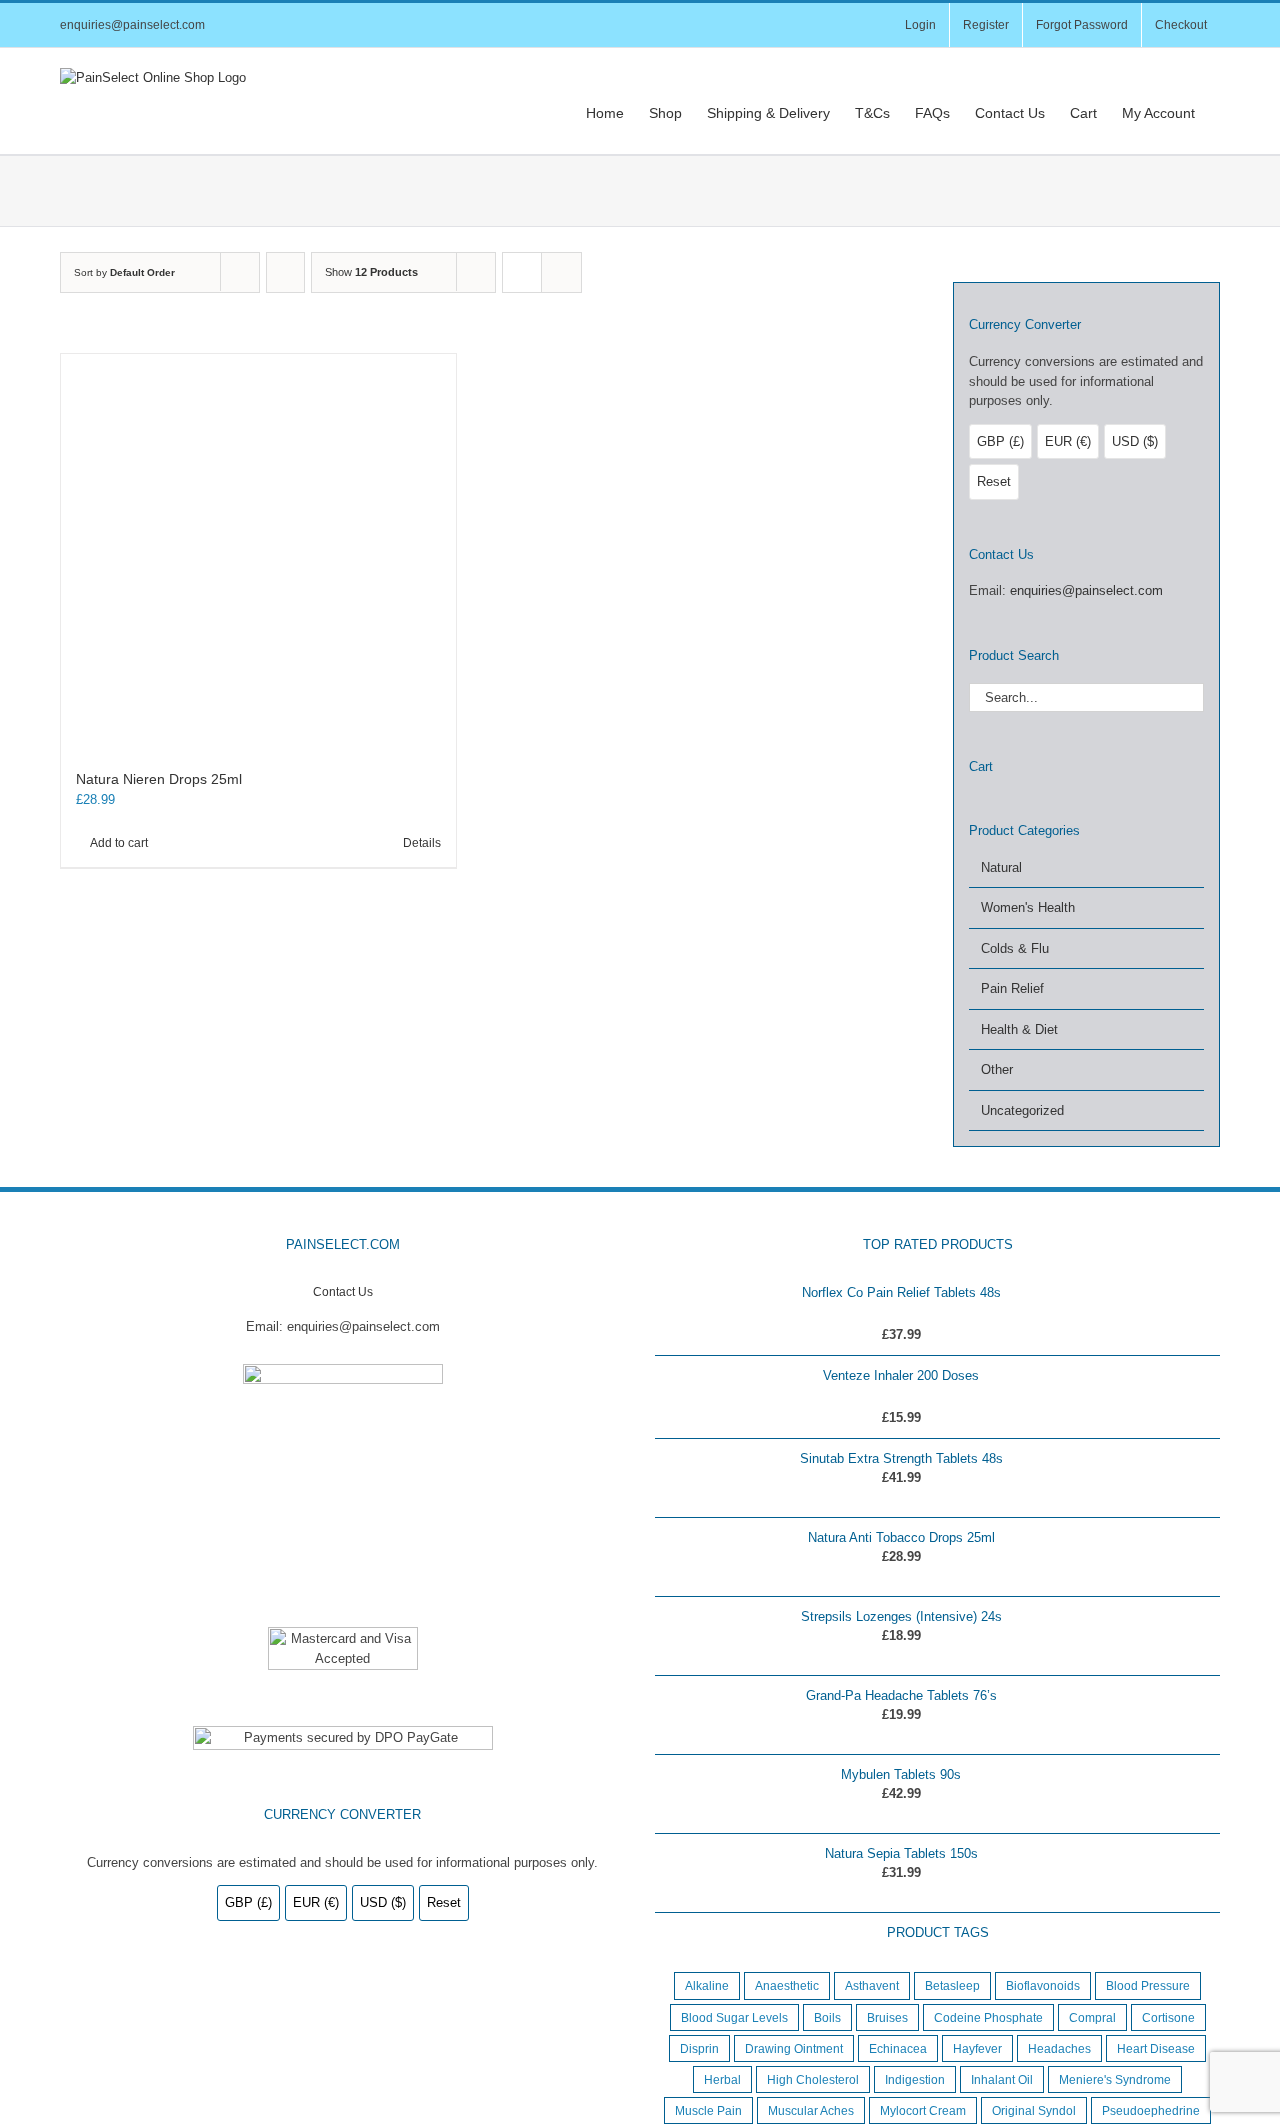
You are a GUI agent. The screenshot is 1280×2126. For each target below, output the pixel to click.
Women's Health (1028, 907)
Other (997, 1069)
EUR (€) (1068, 441)
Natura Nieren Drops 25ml (159, 779)
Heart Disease (1156, 2048)
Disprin (699, 2048)
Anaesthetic (787, 1985)
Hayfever (977, 2048)
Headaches (1059, 2048)
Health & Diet (1019, 1029)
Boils (827, 2017)
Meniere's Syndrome (1115, 2079)
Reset (994, 481)
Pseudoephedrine (1151, 2110)
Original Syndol (1034, 2110)
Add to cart (119, 843)
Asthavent (872, 1985)
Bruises (887, 2017)
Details (422, 843)
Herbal (722, 2079)
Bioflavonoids (1043, 1985)
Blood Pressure (1148, 1985)
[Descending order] (285, 272)
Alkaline (707, 1985)
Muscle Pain (708, 2110)
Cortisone (1168, 2017)
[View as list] (561, 272)
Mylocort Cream (923, 2110)
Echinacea (898, 2048)
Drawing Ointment (794, 2048)
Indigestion (915, 2079)
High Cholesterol (813, 2079)
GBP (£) (1000, 441)
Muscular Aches (811, 2110)
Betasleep (952, 1985)
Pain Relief (1012, 988)
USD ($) (1135, 441)
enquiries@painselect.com (132, 25)
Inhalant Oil (1002, 2079)
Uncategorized (1022, 1110)
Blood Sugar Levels (734, 2017)
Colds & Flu (1015, 948)
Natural (1001, 867)
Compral (1092, 2017)
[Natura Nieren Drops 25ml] (258, 551)
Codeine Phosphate (988, 2017)
